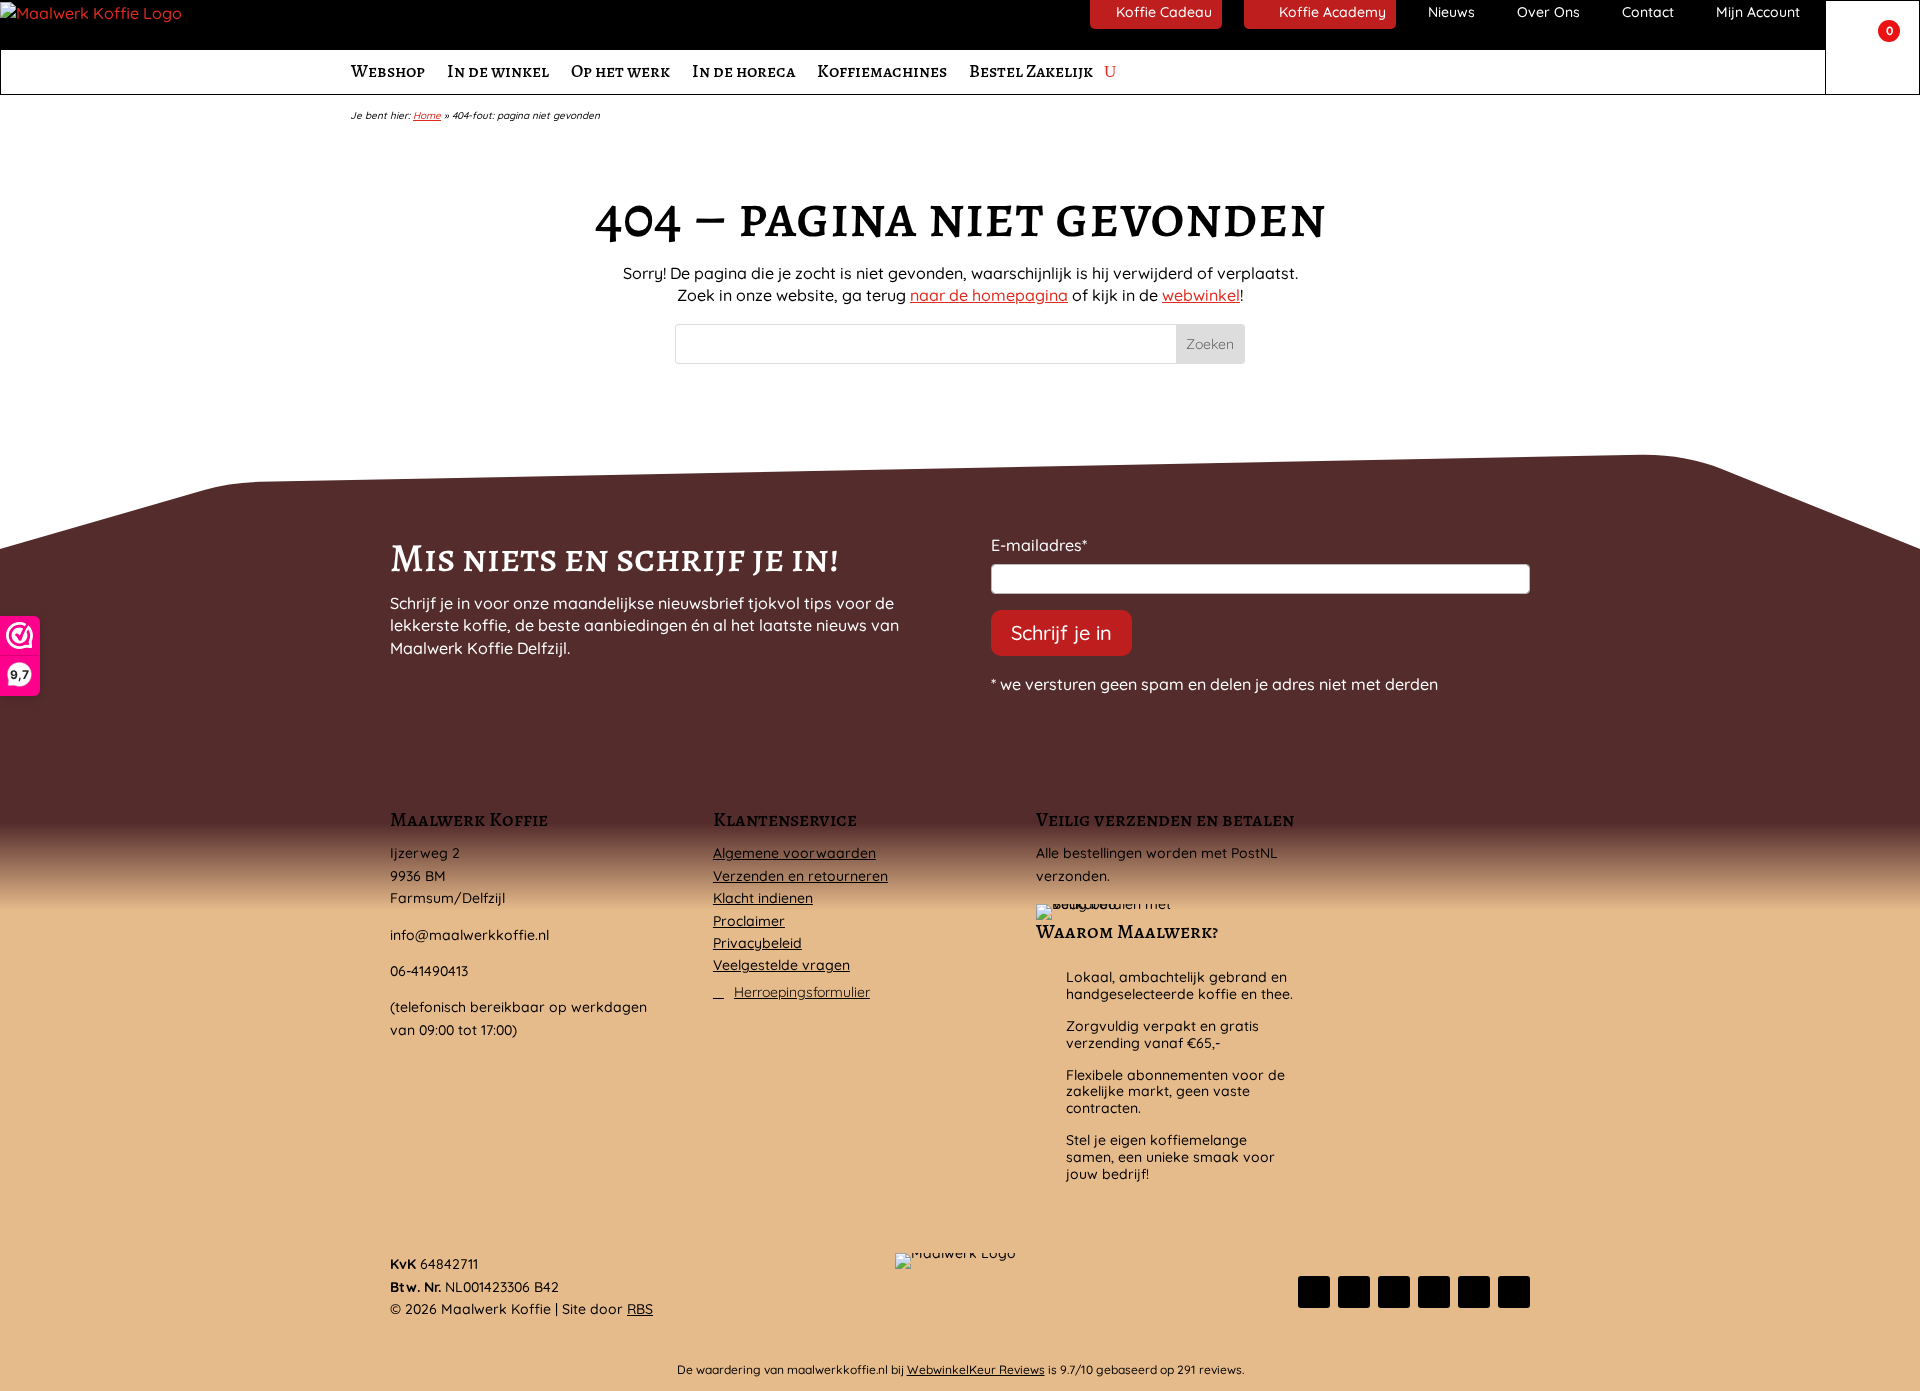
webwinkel (1201, 295)
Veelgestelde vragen (781, 965)
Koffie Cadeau (1164, 12)
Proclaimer (749, 921)
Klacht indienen (763, 898)
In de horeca (743, 71)
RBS (640, 1309)
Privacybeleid (757, 943)
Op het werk (620, 71)
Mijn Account (1758, 12)
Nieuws (1451, 12)
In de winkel (498, 71)
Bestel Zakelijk (1031, 71)
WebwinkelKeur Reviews (976, 1369)
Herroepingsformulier (802, 992)
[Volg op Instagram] (1394, 1292)
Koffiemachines (882, 71)
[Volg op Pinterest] (1474, 1292)
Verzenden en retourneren (800, 876)
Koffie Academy (1332, 12)
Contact (1648, 12)
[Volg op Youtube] (1514, 1292)
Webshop (388, 71)
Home (427, 115)
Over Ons (1548, 12)
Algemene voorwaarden (794, 853)
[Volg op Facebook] (1314, 1292)
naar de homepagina (989, 295)
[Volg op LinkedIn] (1434, 1292)
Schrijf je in (1061, 632)
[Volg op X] (1354, 1292)
